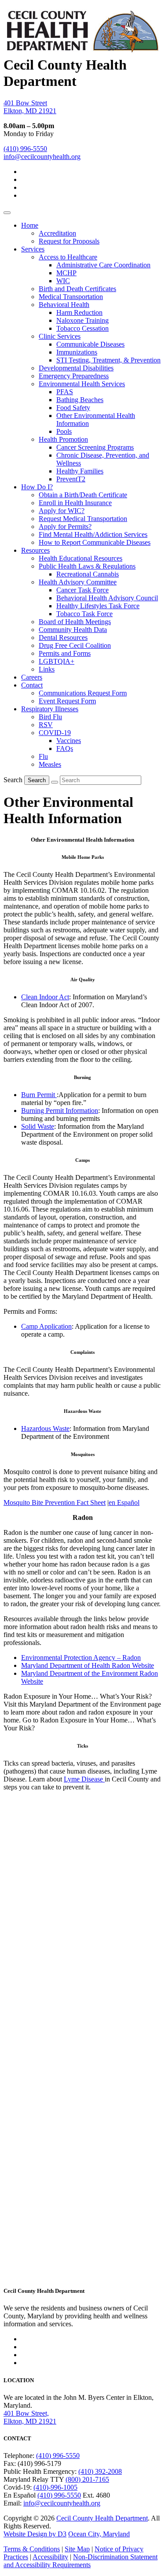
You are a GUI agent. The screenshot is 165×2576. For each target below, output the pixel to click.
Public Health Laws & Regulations (87, 566)
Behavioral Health (64, 305)
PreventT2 (71, 479)
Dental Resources (63, 638)
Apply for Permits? (65, 527)
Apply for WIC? (62, 511)
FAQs (65, 748)
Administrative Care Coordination (103, 265)
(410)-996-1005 (55, 2487)
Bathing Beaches (80, 400)
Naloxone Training (82, 320)
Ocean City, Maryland (99, 2534)
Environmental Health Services (82, 384)
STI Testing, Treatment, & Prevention (108, 360)
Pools (64, 431)
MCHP (66, 273)
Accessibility (50, 2557)
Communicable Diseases (90, 344)
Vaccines (69, 741)
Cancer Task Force (82, 590)
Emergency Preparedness (74, 376)
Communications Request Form (83, 693)
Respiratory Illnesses (50, 709)
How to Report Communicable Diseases (95, 542)
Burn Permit (39, 1095)
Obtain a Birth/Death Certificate (83, 495)
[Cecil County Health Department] (82, 48)
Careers (32, 677)
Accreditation (57, 233)
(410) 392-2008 (100, 2471)
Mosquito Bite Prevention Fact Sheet (55, 1502)
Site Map (77, 2549)
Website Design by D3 (35, 2534)
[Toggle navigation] (7, 213)
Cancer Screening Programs (95, 447)
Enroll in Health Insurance (75, 503)
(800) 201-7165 (87, 2479)
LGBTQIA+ (57, 661)
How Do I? (37, 487)
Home (30, 225)
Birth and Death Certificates (77, 289)
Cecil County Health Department (102, 2518)
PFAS (65, 392)
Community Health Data (73, 630)
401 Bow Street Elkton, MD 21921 (30, 107)
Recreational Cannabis (88, 574)
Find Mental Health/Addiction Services (93, 534)
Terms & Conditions (32, 2549)
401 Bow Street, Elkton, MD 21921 (30, 2417)
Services (33, 249)
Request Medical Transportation (83, 519)
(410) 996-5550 (25, 149)
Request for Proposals (69, 241)
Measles (50, 764)
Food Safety (73, 408)
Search (13, 780)
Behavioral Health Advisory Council (107, 598)
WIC (63, 281)
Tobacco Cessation (82, 328)
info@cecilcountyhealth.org (42, 157)
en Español (124, 1502)
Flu (43, 756)
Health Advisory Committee (78, 582)
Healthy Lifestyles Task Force (98, 606)
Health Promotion (63, 439)
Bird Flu (50, 717)
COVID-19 (55, 733)
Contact (32, 685)
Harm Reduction (79, 312)
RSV (46, 725)
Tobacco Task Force (84, 614)
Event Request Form (67, 701)
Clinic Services (60, 336)
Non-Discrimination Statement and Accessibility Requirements (81, 2561)
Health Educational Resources (81, 558)
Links (47, 669)
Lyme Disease (84, 1779)
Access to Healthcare (68, 257)
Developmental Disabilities (76, 368)
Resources (35, 550)
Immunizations (77, 352)
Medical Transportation (71, 297)
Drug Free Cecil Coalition (75, 645)
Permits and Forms (65, 653)
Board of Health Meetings (75, 622)
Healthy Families (80, 471)
